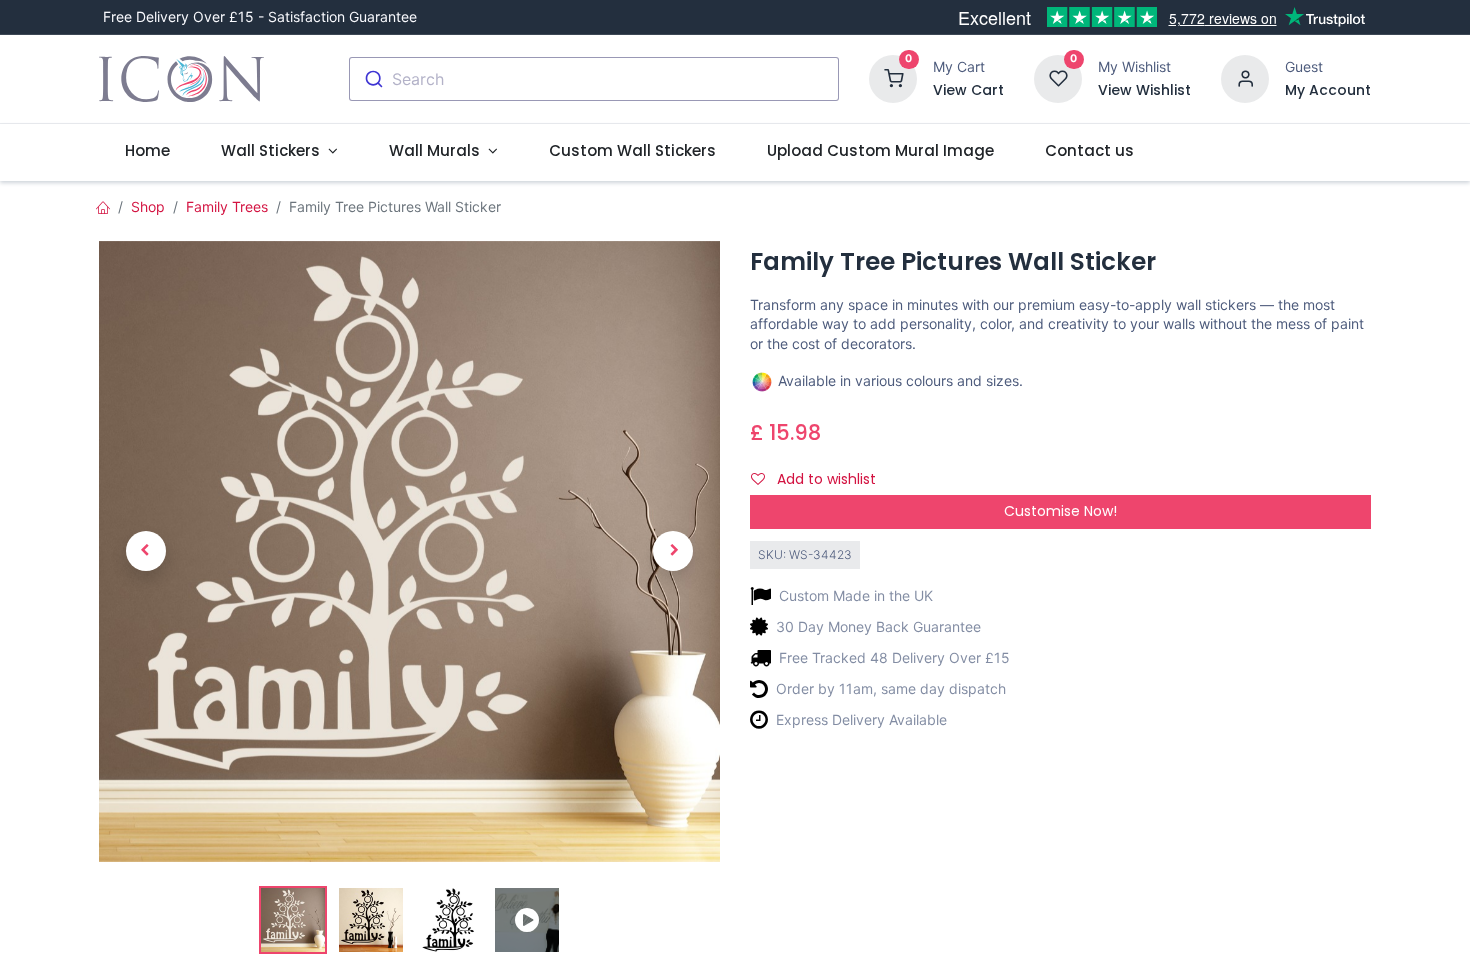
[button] (145, 551)
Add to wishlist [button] (824, 479)
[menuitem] (147, 150)
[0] (893, 77)
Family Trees (227, 206)
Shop (148, 206)
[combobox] (594, 79)
